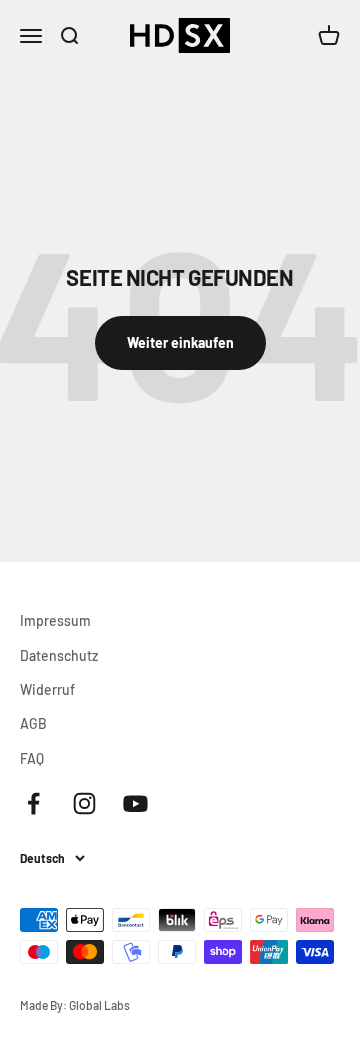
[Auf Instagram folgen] (84, 803)
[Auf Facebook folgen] (33, 803)
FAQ (32, 758)
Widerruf (47, 689)
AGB (33, 723)
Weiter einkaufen (180, 342)
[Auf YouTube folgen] (135, 803)
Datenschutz (59, 655)
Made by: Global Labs (75, 1005)
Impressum (55, 620)
